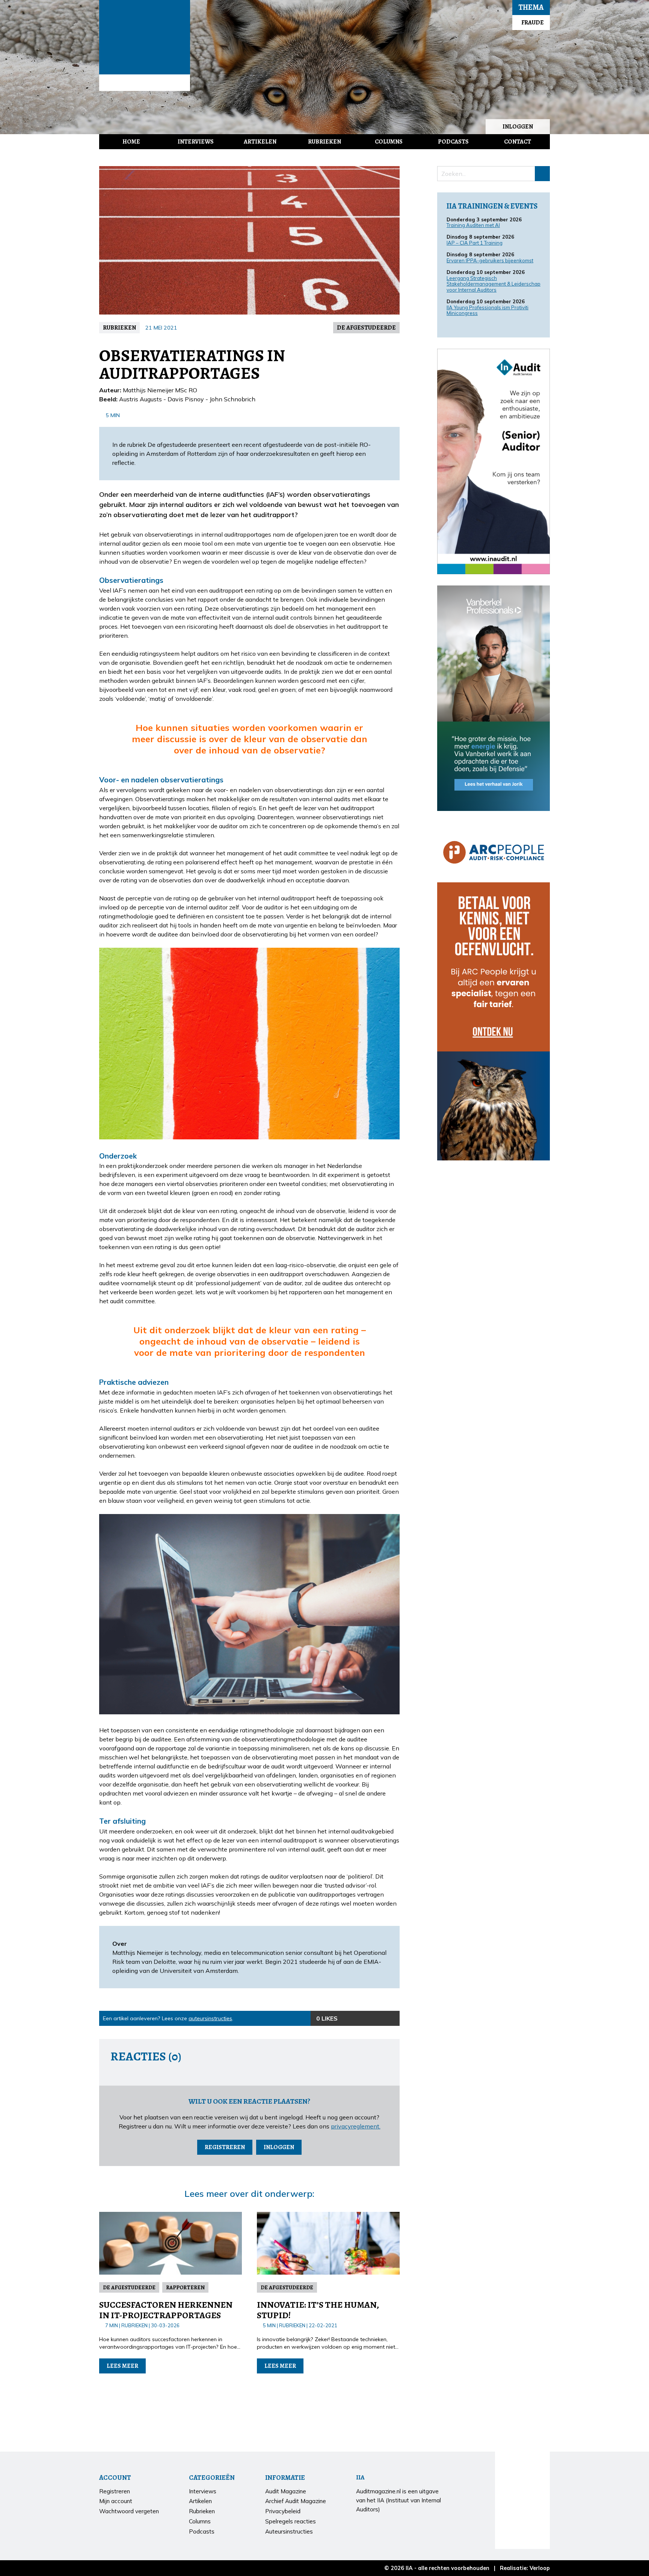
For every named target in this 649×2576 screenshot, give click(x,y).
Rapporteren (185, 2287)
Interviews (196, 142)
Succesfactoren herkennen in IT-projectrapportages (166, 2310)
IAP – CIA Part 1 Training (475, 243)
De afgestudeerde (366, 328)
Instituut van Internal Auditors (145, 83)
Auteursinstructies (289, 2531)
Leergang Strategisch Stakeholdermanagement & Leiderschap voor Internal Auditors (494, 284)
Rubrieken (324, 142)
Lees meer (122, 2366)
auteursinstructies (210, 2018)
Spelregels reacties (291, 2521)
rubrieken (119, 328)
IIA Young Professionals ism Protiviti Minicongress (488, 310)
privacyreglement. (356, 2126)
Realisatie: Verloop (525, 2568)
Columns (389, 142)
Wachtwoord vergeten (129, 2511)
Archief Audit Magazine (296, 2501)
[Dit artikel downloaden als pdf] (392, 2018)
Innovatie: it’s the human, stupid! (318, 2310)
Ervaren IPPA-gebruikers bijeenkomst (490, 260)
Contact (518, 142)
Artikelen (260, 142)
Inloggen (518, 127)
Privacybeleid (283, 2511)
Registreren (225, 2147)
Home (131, 142)
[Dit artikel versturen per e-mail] (377, 2018)
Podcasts (453, 142)
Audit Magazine (145, 37)
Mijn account (116, 2501)
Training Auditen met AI (473, 225)
